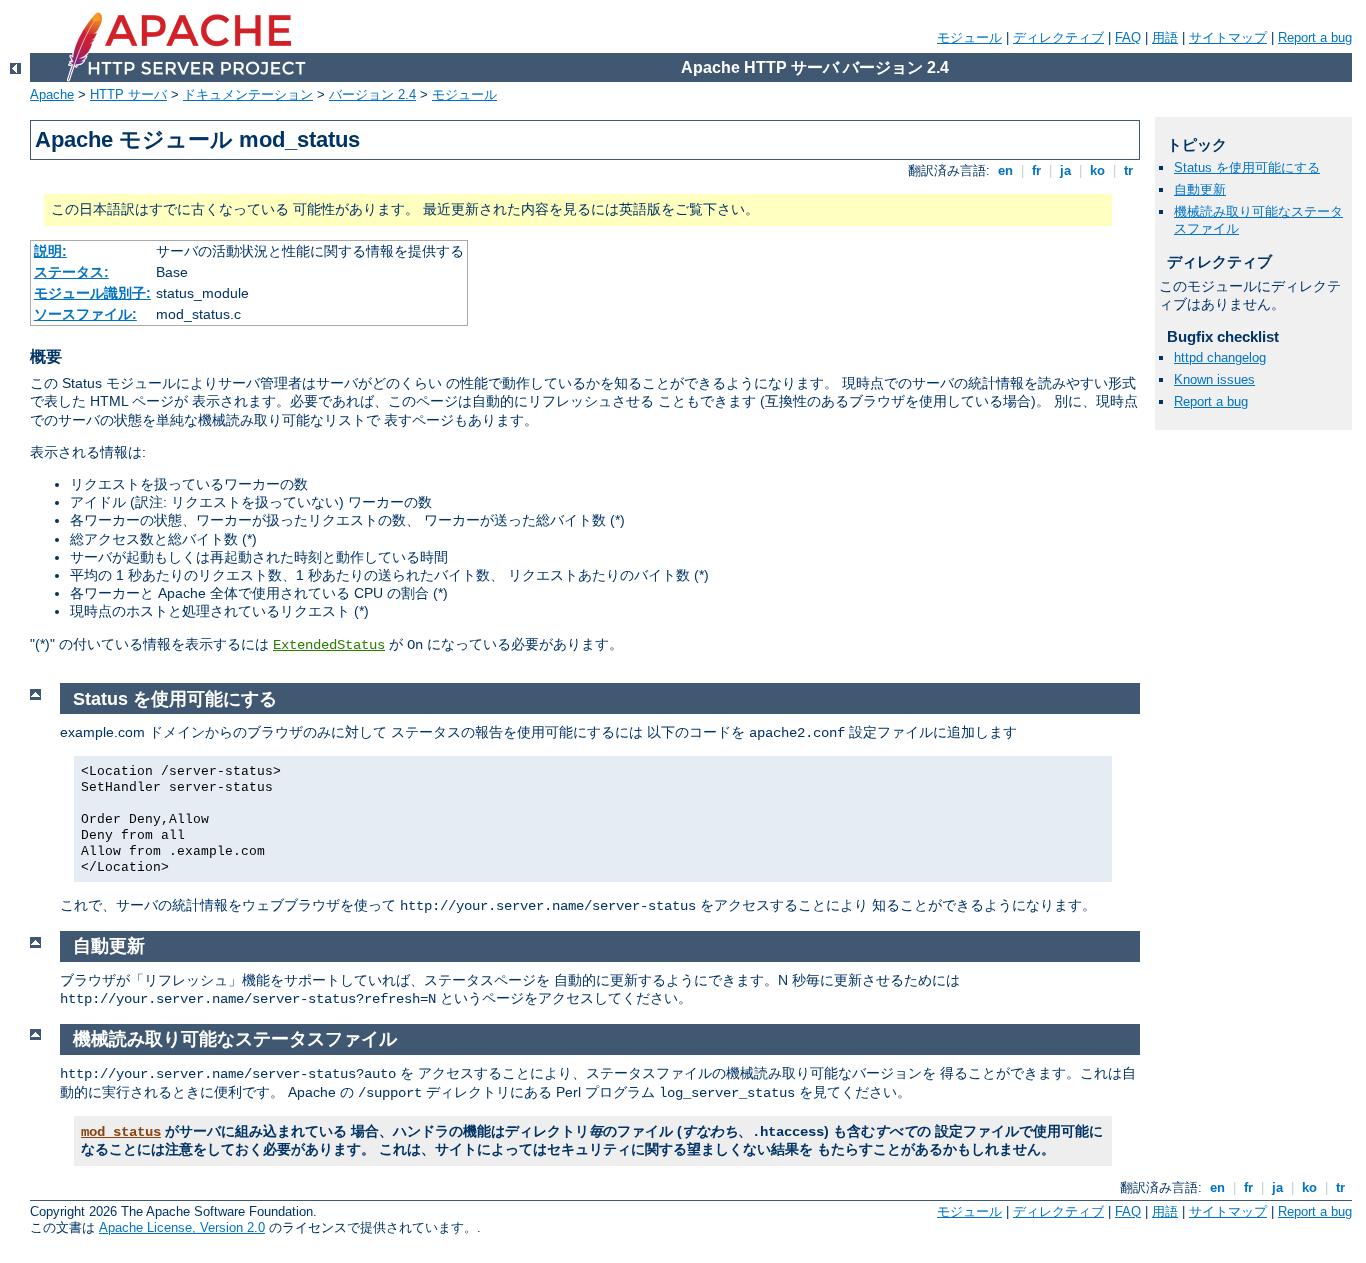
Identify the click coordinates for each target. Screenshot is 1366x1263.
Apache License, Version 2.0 (182, 1227)
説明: (50, 251)
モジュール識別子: (92, 293)
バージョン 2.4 (372, 94)
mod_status (121, 1132)
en (1005, 170)
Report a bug (1315, 37)
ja (1065, 170)
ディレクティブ (1058, 37)
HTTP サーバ (128, 94)
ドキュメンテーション (248, 94)
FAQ (1128, 37)
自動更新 (1200, 189)
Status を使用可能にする (1247, 167)
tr (1128, 170)
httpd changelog (1220, 357)
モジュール (969, 37)
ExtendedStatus (329, 645)
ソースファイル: (85, 314)
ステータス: (71, 272)
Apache (52, 94)
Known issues (1214, 379)
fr (1036, 170)
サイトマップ (1228, 37)
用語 (1165, 37)
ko (1097, 170)
